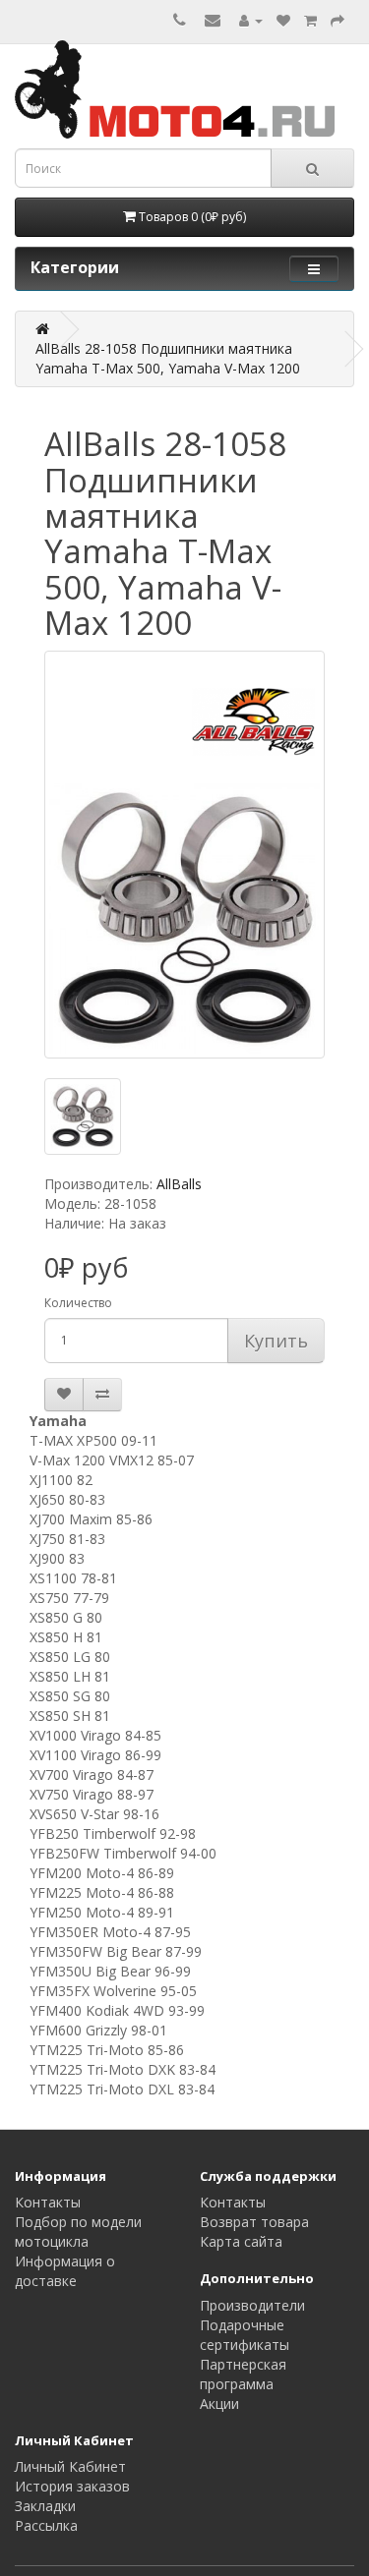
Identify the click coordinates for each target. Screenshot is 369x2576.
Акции (219, 2404)
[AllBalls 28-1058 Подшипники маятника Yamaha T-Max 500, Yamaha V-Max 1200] (184, 855)
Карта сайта (241, 2241)
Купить (276, 1341)
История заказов (72, 2486)
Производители (252, 2305)
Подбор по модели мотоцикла (78, 2232)
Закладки (45, 2506)
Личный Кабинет (70, 2466)
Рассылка (46, 2525)
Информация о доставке (65, 2271)
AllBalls (179, 1184)
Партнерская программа (243, 2374)
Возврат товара (254, 2222)
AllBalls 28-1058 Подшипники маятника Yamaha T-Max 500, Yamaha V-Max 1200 (168, 358)
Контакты (48, 2202)
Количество (78, 1303)
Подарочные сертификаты (245, 2335)
